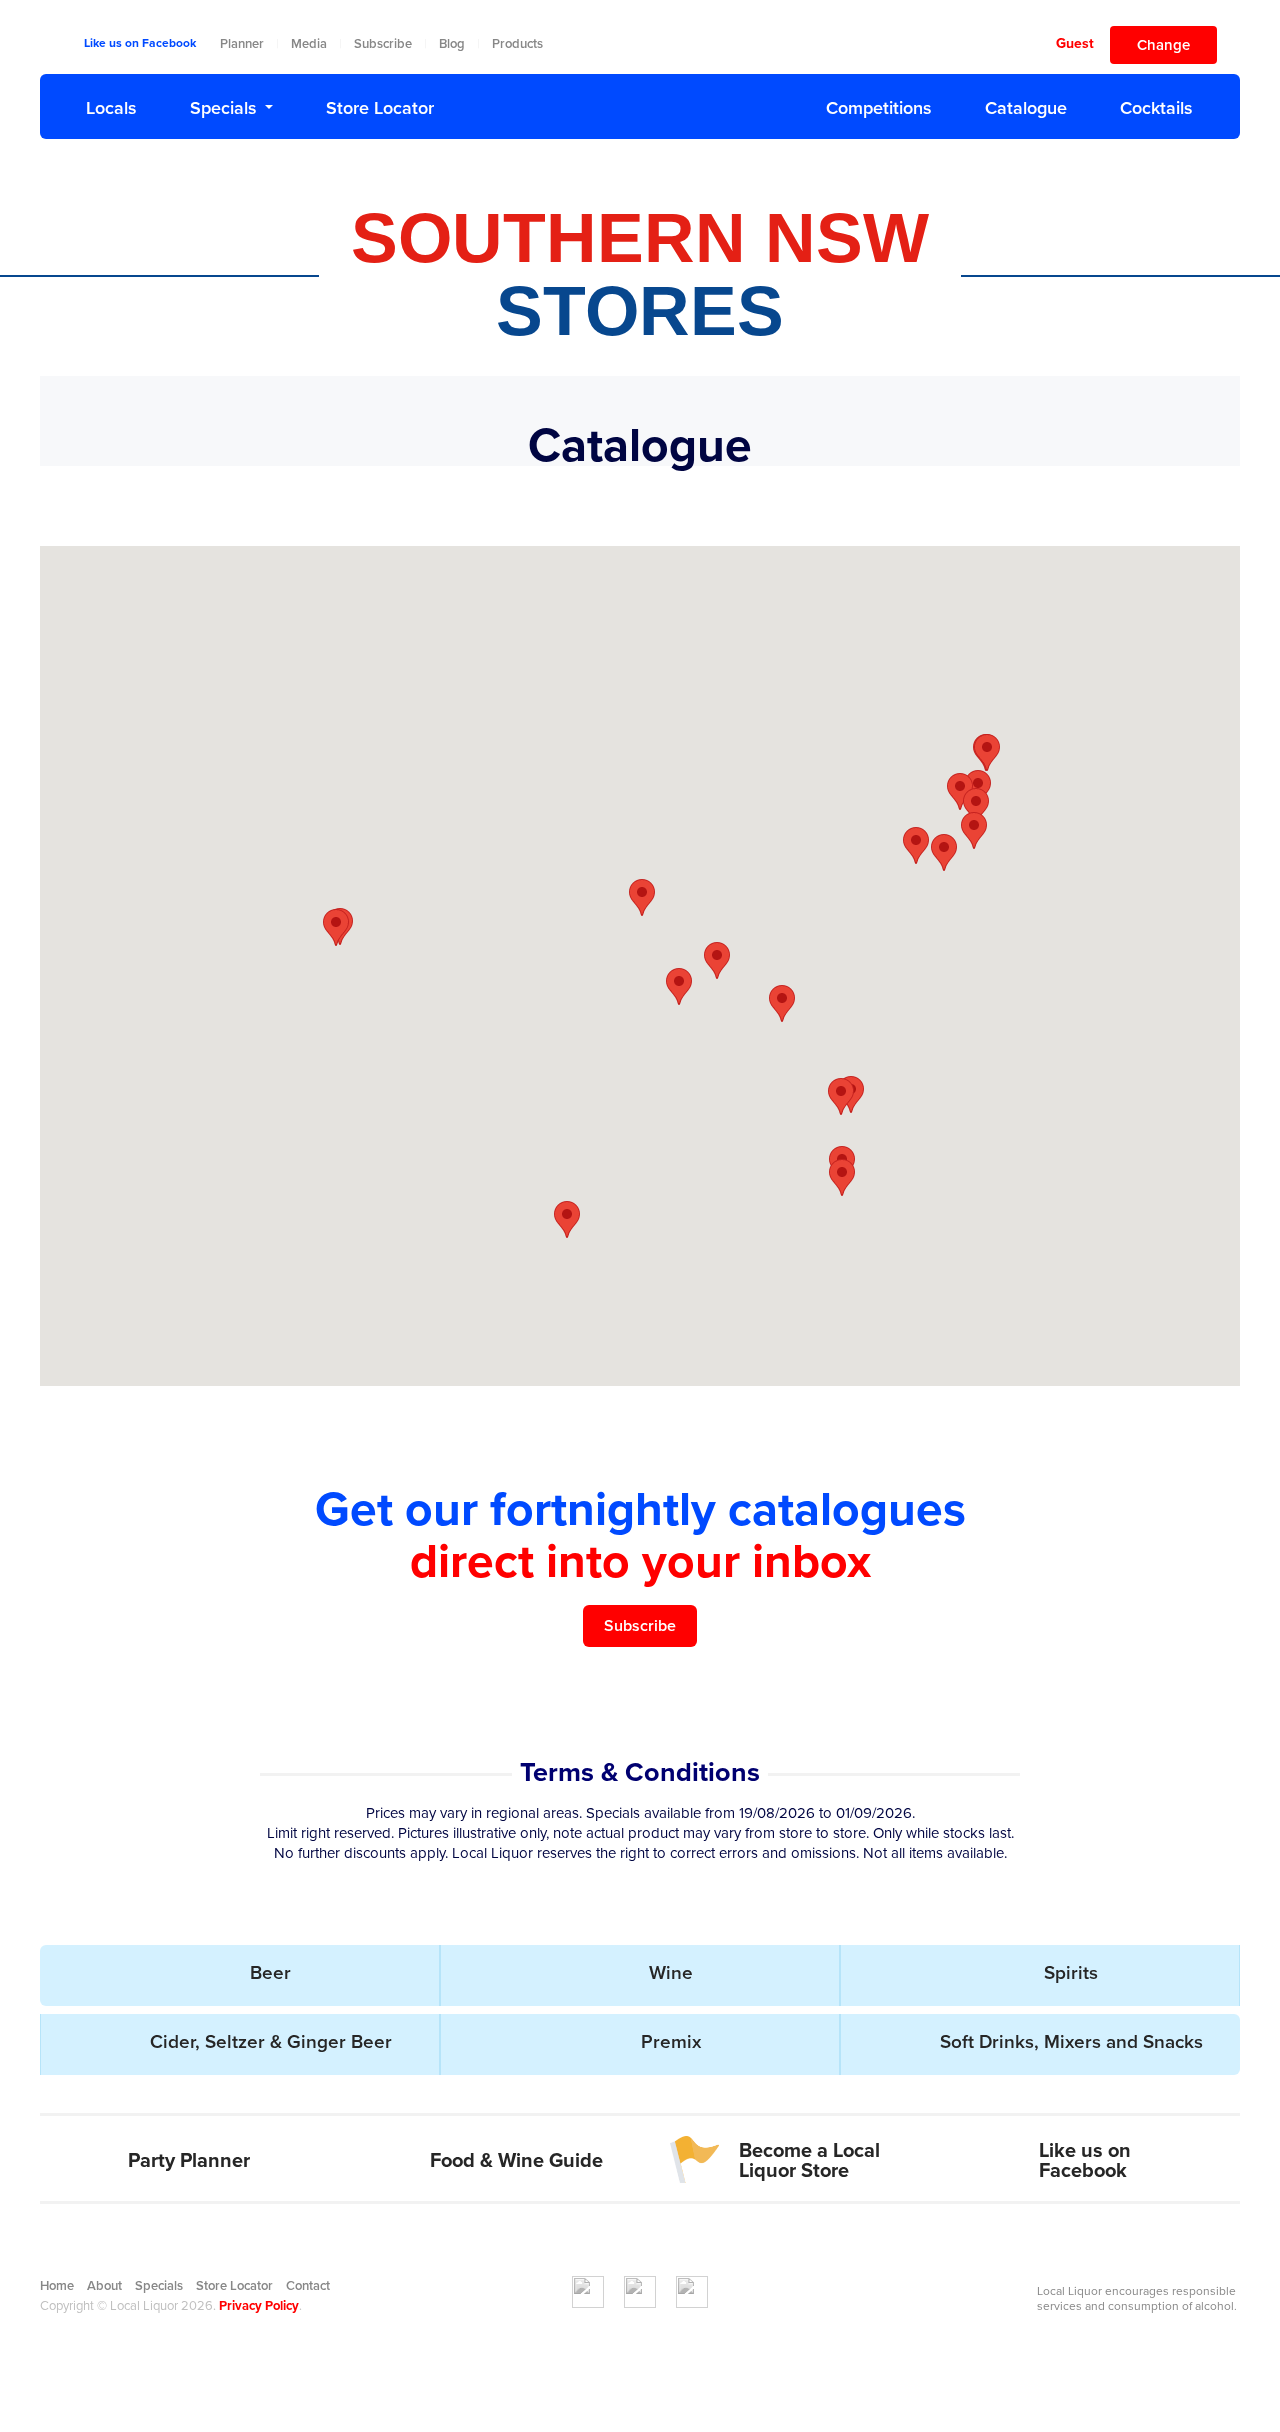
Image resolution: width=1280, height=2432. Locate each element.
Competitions (879, 108)
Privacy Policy (259, 2306)
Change (1163, 45)
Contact (308, 2286)
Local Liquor (640, 102)
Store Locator (380, 108)
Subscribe (383, 44)
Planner (242, 44)
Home (57, 2286)
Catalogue (1026, 108)
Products (517, 44)
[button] (782, 1003)
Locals (111, 108)
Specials (223, 108)
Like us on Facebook (140, 43)
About (104, 2286)
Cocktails (1156, 108)
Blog (452, 44)
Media (309, 44)
